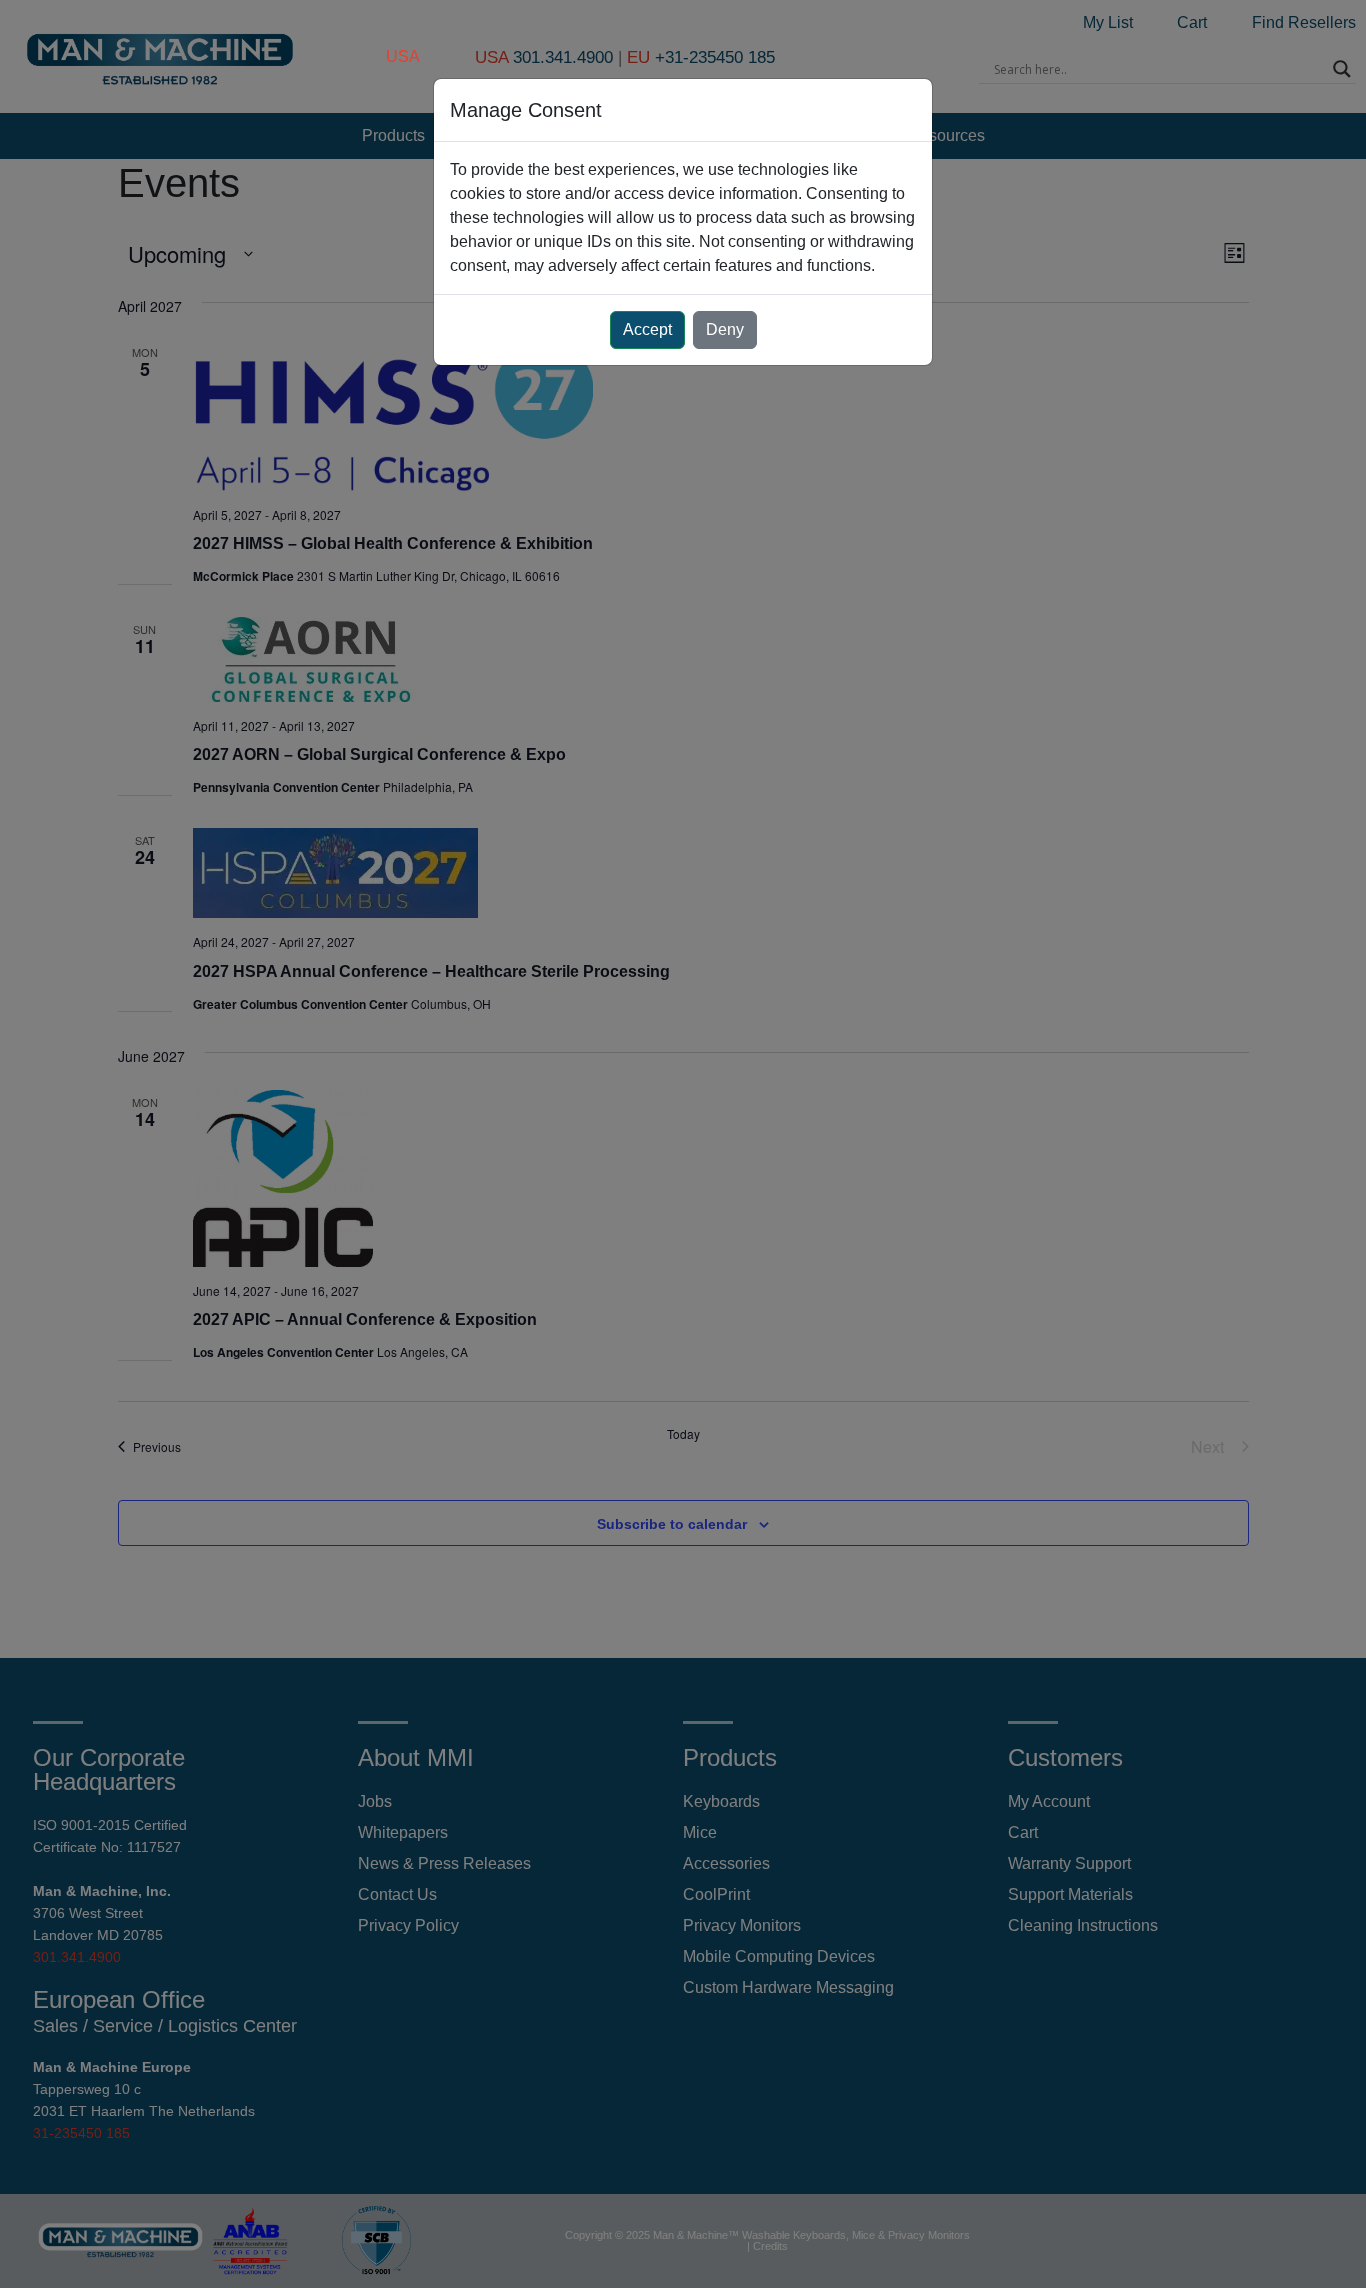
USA (403, 56)
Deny (725, 329)
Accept (647, 329)
